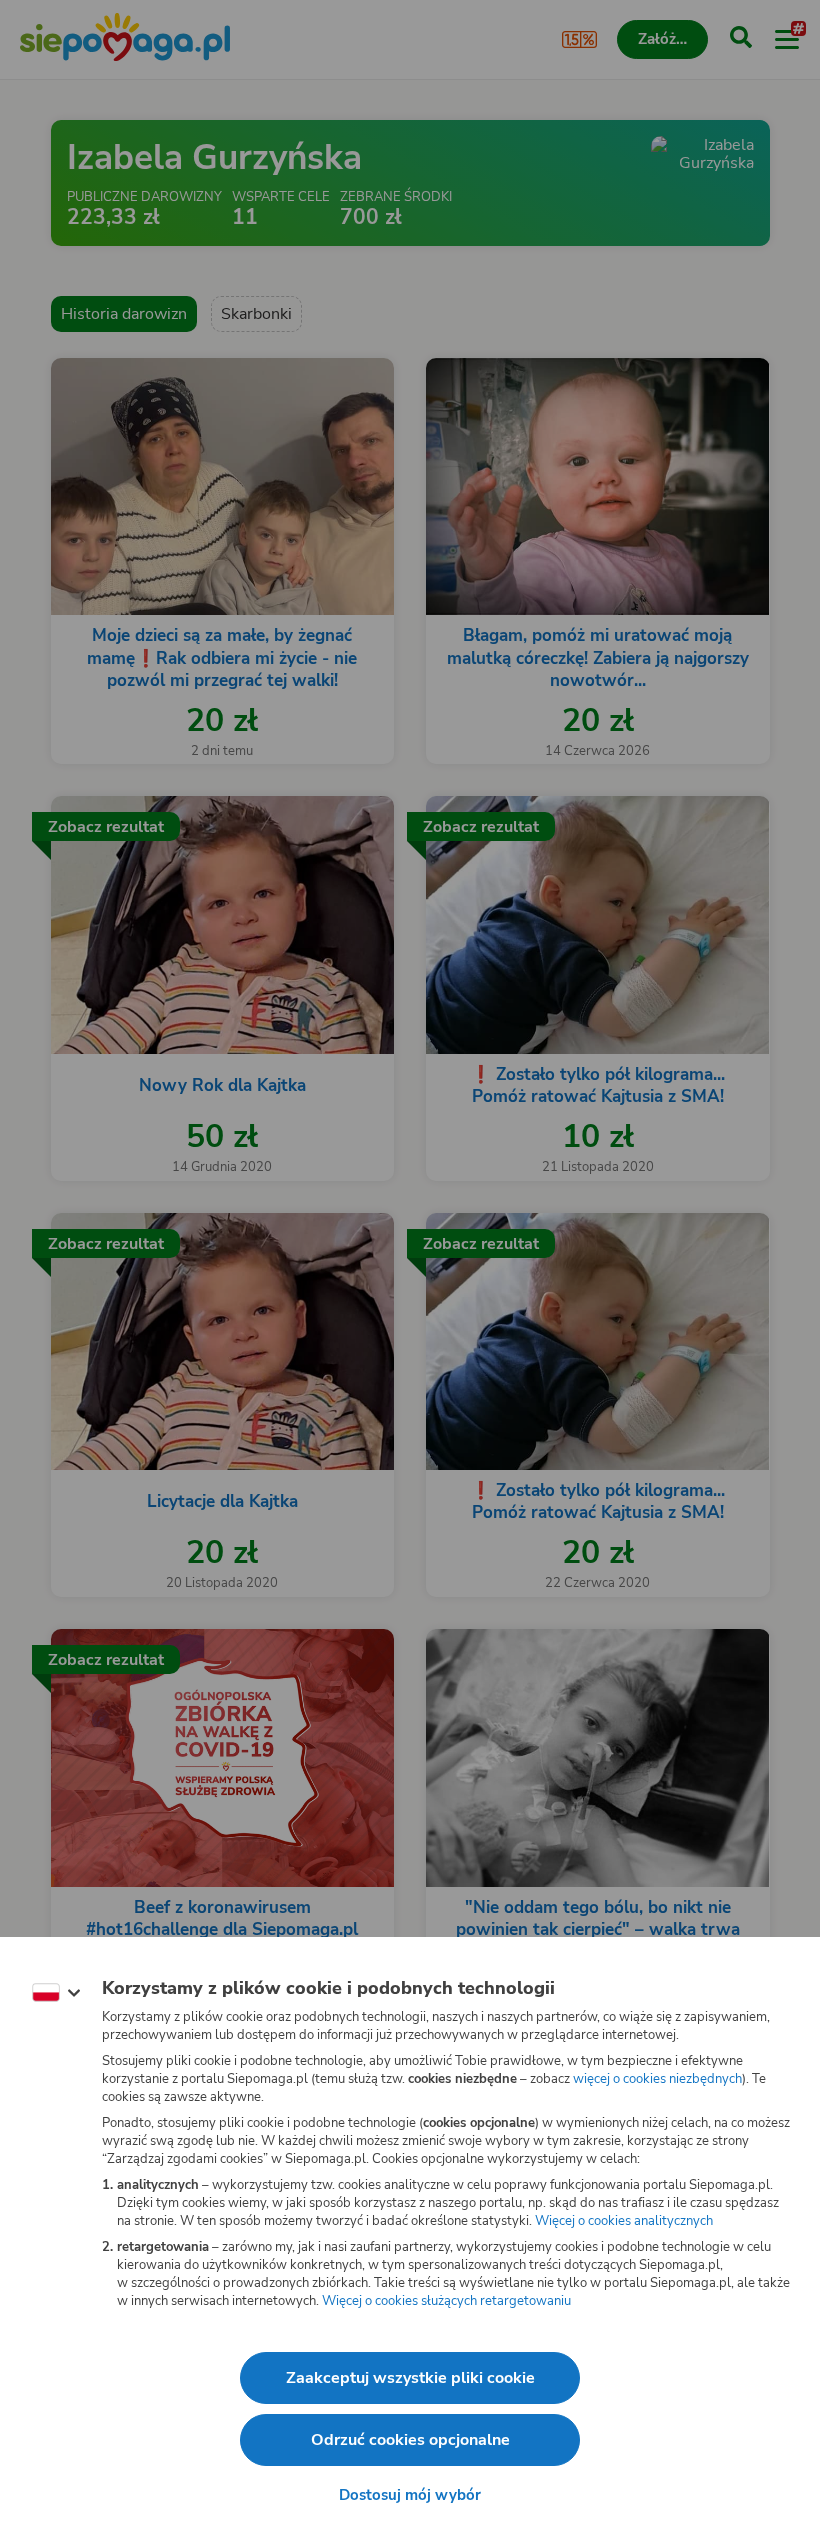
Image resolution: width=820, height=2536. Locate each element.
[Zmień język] (56, 1993)
